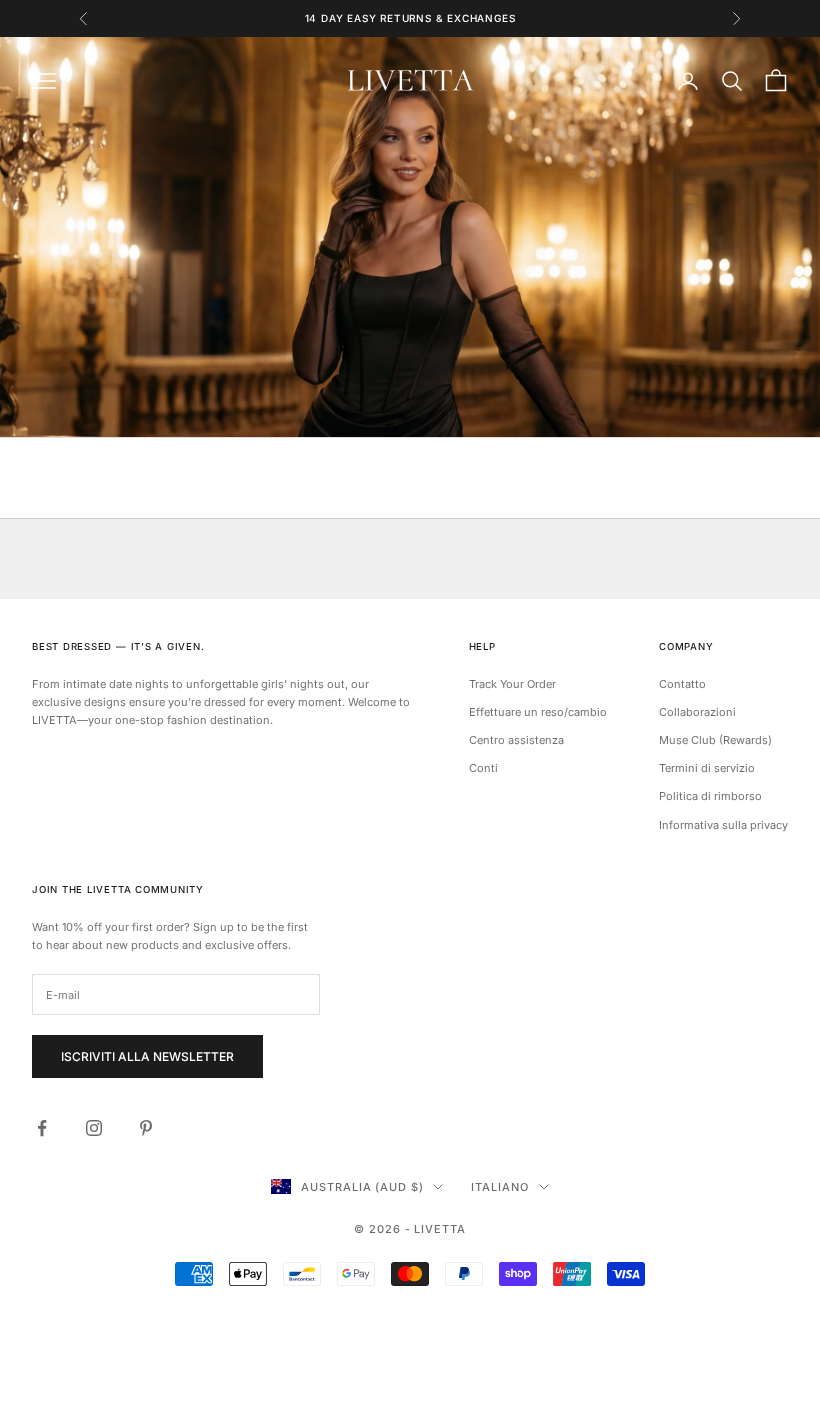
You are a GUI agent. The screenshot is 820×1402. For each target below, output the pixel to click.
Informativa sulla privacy (723, 825)
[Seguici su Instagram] (94, 1128)
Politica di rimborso (710, 796)
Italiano (499, 1187)
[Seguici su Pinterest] (146, 1128)
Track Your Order (512, 684)
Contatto (682, 684)
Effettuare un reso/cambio (538, 712)
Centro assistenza (516, 740)
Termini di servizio (707, 768)
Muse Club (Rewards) (715, 740)
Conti (483, 768)
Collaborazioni (697, 712)
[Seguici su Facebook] (42, 1128)
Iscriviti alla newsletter (147, 1056)
